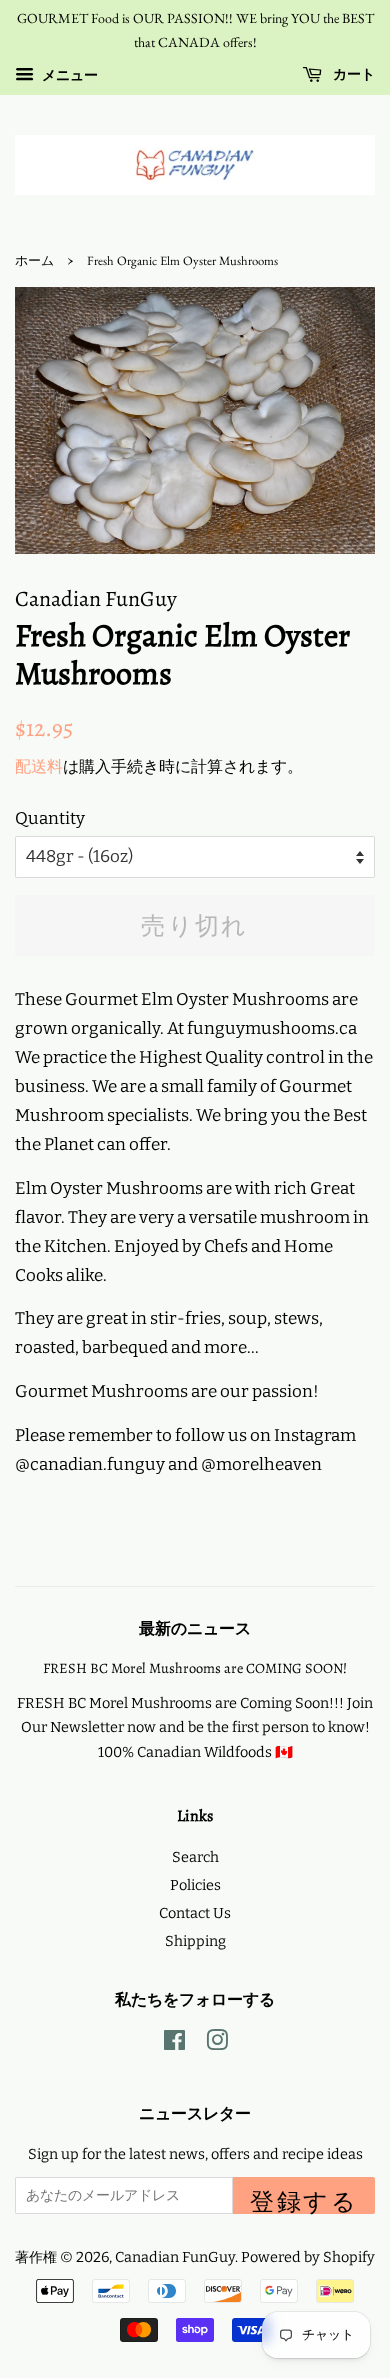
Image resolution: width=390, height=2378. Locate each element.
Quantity (50, 818)
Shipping (195, 1941)
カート (352, 74)
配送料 (39, 766)
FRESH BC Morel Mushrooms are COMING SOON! (195, 1668)
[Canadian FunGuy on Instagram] (217, 2044)
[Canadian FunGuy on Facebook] (174, 2044)
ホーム (34, 260)
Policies (195, 1885)
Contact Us (195, 1913)
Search (195, 1857)
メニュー (68, 75)
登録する (304, 2200)
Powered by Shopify (308, 2257)
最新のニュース (195, 1629)
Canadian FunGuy (175, 2257)
